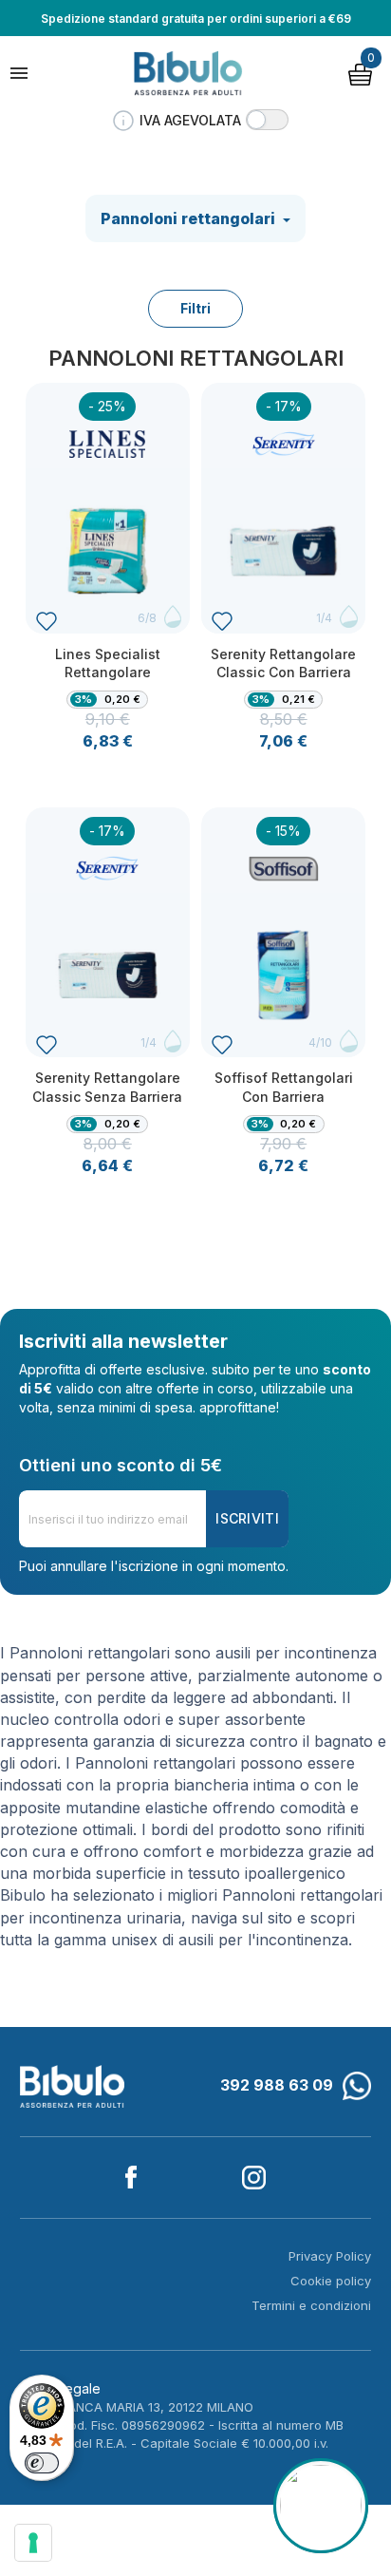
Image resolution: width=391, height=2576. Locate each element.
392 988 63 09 (277, 2085)
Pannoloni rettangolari (190, 218)
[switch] (42, 2463)
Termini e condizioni (311, 2305)
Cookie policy (331, 2281)
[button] (267, 120)
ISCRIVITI (247, 1518)
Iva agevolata (190, 120)
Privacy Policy (330, 2256)
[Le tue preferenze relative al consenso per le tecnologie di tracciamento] (33, 2543)
